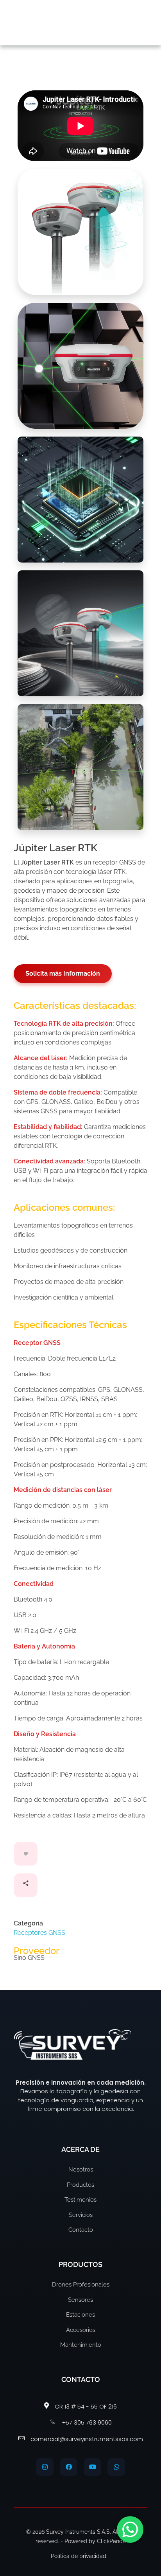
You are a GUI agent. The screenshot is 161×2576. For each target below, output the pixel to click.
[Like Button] (26, 1854)
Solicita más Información (63, 973)
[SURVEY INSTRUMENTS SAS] (57, 21)
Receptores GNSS (39, 1933)
